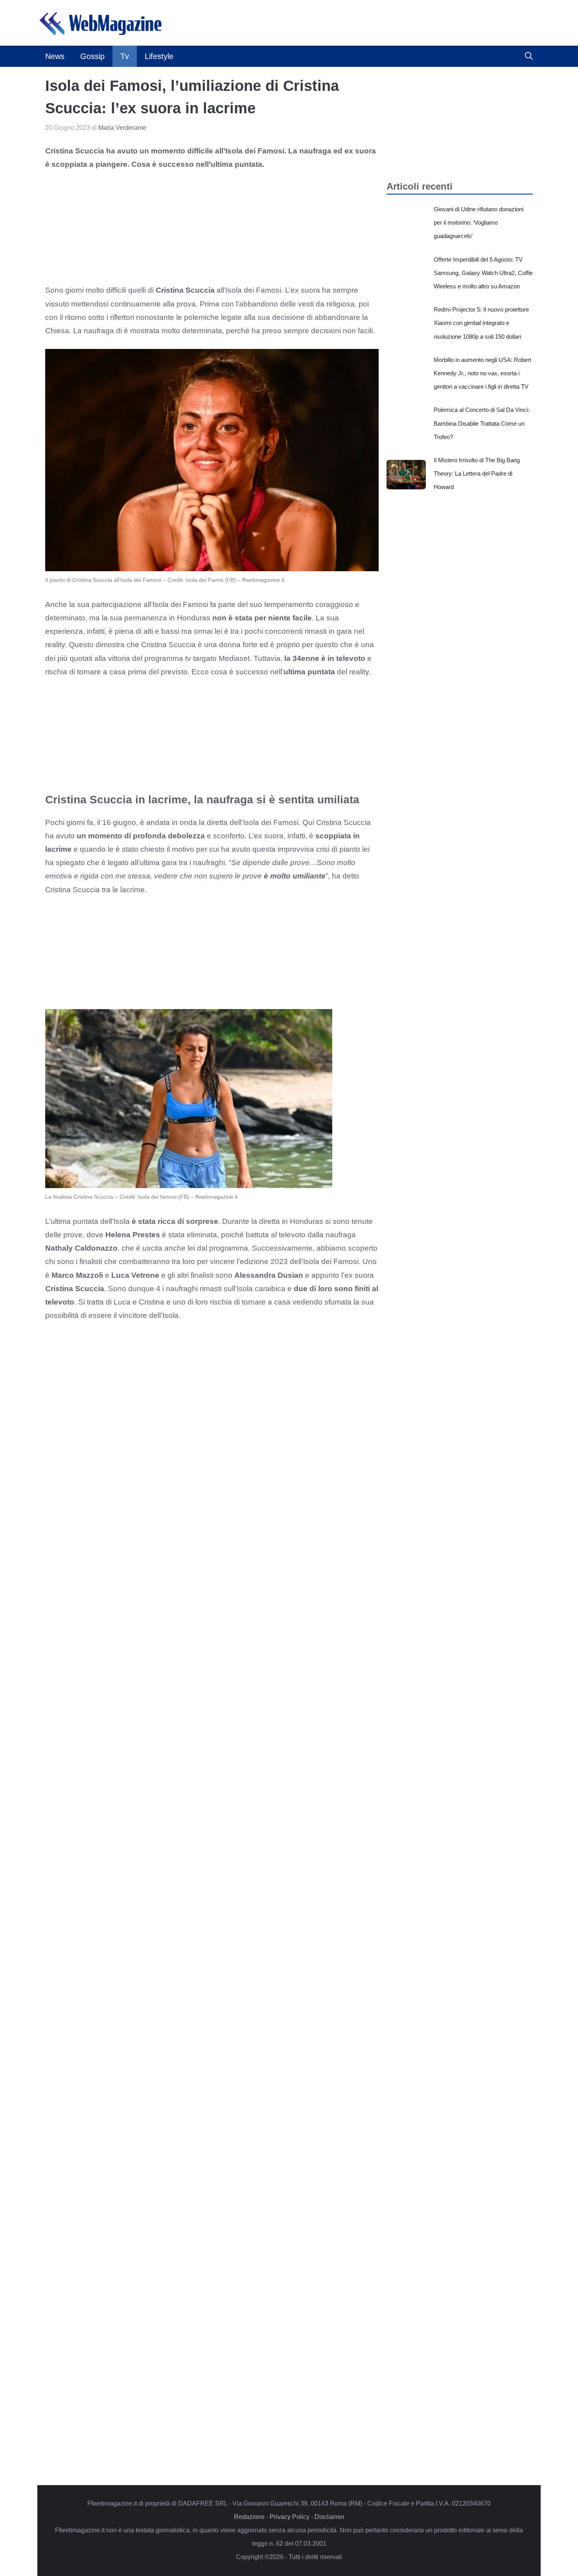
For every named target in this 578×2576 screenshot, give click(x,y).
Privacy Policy (290, 2517)
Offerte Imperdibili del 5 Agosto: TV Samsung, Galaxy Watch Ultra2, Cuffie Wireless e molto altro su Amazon (483, 273)
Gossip (92, 56)
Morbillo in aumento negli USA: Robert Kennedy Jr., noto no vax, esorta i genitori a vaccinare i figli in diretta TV (482, 373)
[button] (529, 56)
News (55, 56)
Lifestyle (159, 56)
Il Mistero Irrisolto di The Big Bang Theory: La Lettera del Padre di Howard (477, 473)
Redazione (249, 2517)
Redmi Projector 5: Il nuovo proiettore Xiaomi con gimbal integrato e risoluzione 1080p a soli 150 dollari (481, 323)
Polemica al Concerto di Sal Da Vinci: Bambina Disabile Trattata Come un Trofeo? (481, 423)
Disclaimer (329, 2517)
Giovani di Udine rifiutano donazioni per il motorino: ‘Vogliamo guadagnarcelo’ (479, 222)
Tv (125, 56)
